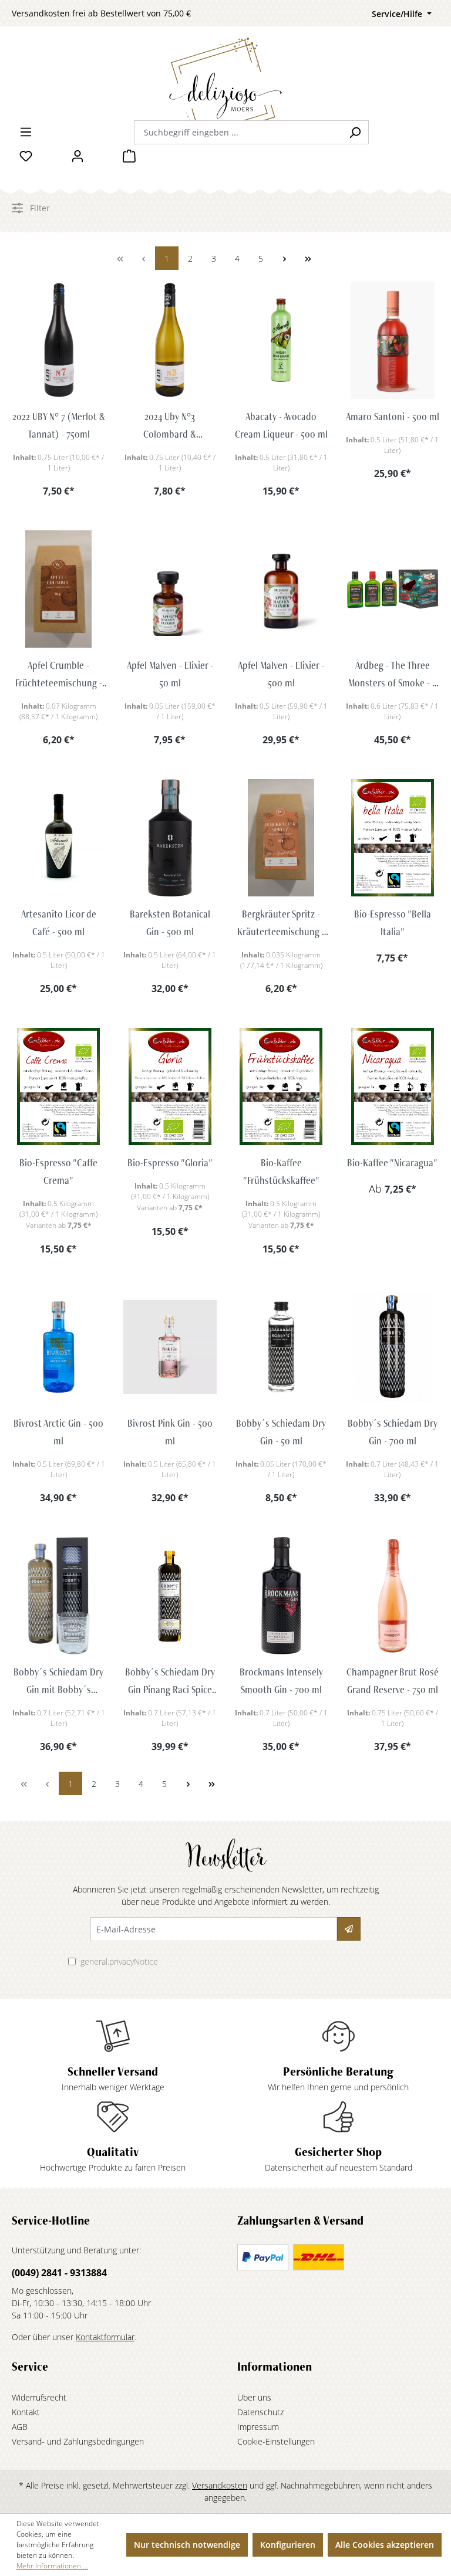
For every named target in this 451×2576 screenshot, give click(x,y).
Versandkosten (220, 2485)
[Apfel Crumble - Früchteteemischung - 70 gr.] (59, 589)
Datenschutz (260, 2412)
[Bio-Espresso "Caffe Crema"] (59, 1086)
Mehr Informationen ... (52, 2566)
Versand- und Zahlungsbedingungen (78, 2441)
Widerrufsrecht (39, 2397)
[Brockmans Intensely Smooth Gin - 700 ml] (281, 1596)
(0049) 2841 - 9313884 (59, 2273)
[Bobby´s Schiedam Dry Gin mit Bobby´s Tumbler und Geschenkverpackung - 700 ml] (59, 1596)
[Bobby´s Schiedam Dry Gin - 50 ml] (281, 1347)
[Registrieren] (349, 1929)
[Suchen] (355, 132)
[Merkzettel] (26, 156)
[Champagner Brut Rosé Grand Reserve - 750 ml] (393, 1596)
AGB (20, 2427)
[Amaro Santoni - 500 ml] (393, 340)
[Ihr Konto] (78, 156)
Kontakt (26, 2412)
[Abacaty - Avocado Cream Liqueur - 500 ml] (281, 340)
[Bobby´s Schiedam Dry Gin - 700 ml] (393, 1347)
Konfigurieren (288, 2545)
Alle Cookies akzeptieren (385, 2545)
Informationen (275, 2367)
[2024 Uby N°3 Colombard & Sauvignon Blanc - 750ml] (170, 340)
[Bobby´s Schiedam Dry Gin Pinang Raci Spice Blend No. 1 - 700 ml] (170, 1596)
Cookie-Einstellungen (276, 2441)
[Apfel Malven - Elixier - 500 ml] (281, 589)
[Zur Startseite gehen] (225, 66)
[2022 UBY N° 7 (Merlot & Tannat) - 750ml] (59, 340)
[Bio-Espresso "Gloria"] (170, 1086)
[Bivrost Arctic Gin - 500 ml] (59, 1347)
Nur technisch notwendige (187, 2545)
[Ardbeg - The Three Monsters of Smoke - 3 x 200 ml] (393, 589)
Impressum (258, 2427)
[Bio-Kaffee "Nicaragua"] (393, 1086)
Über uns (254, 2397)
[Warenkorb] (129, 156)
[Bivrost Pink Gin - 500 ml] (170, 1347)
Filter (39, 208)
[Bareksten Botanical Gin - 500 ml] (170, 838)
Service (30, 2367)
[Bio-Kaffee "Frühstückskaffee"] (281, 1086)
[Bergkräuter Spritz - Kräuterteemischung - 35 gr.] (281, 838)
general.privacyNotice (119, 1961)
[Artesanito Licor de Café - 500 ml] (59, 838)
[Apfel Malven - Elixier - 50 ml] (170, 589)
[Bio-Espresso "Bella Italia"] (393, 838)
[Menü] (26, 132)
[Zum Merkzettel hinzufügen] (59, 415)
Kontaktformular (105, 2337)
